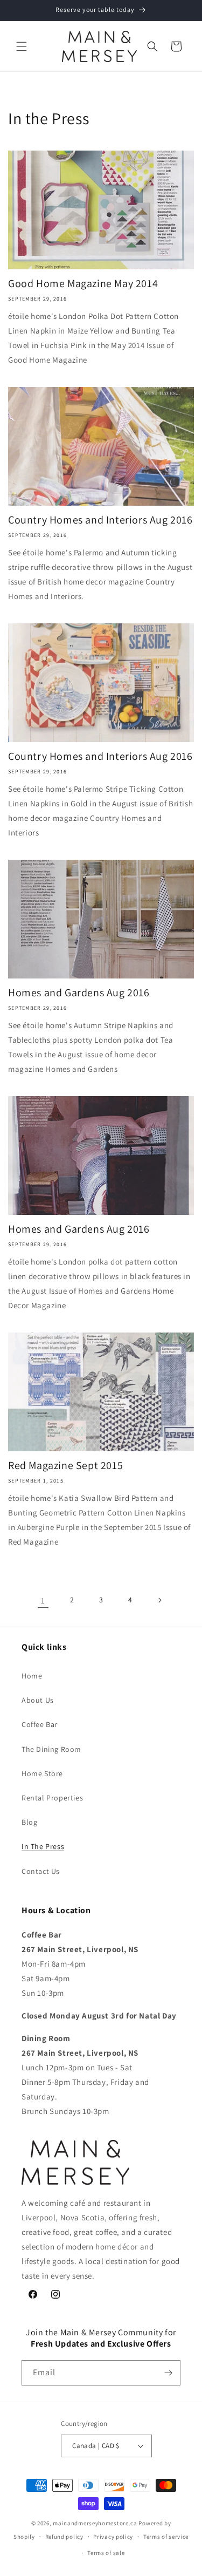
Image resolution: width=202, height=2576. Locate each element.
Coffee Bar (40, 1724)
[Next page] (159, 1600)
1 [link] (43, 1600)
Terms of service (166, 2537)
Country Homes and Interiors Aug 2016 (100, 520)
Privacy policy (113, 2537)
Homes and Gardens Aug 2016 (79, 993)
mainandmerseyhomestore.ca (95, 2523)
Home (32, 1676)
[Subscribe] (168, 2373)
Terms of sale (106, 2553)
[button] (22, 46)
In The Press (43, 1846)
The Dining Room (51, 1749)
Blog (29, 1822)
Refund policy (64, 2537)
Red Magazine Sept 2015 (65, 1465)
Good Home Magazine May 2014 (83, 283)
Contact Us (41, 1871)
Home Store (42, 1773)
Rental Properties (52, 1798)
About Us (38, 1700)
